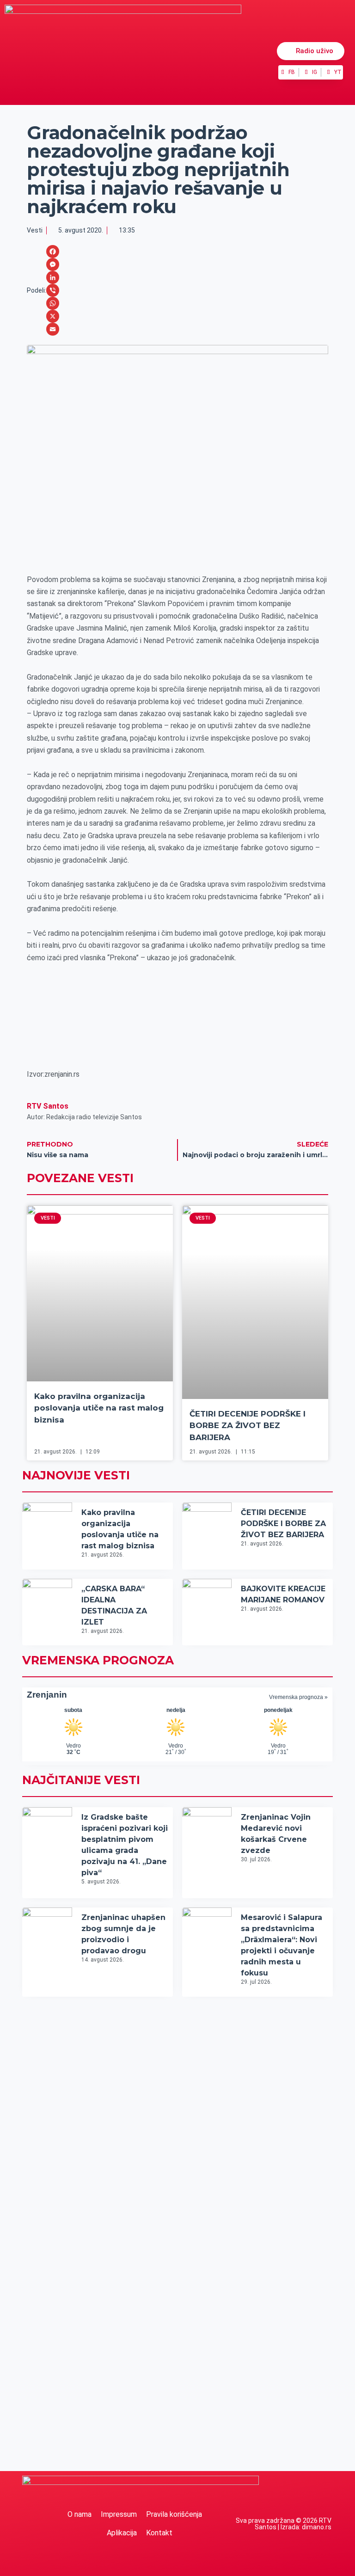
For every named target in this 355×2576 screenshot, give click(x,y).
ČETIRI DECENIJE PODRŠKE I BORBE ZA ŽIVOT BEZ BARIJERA (248, 1426)
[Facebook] (53, 251)
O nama (80, 2514)
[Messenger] (53, 264)
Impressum (119, 2514)
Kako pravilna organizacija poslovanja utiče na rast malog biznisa (99, 1408)
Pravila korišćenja (174, 2514)
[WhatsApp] (53, 303)
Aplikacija (122, 2533)
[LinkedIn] (53, 277)
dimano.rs (317, 2527)
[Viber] (53, 290)
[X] (53, 316)
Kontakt (159, 2533)
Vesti (35, 230)
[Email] (53, 329)
